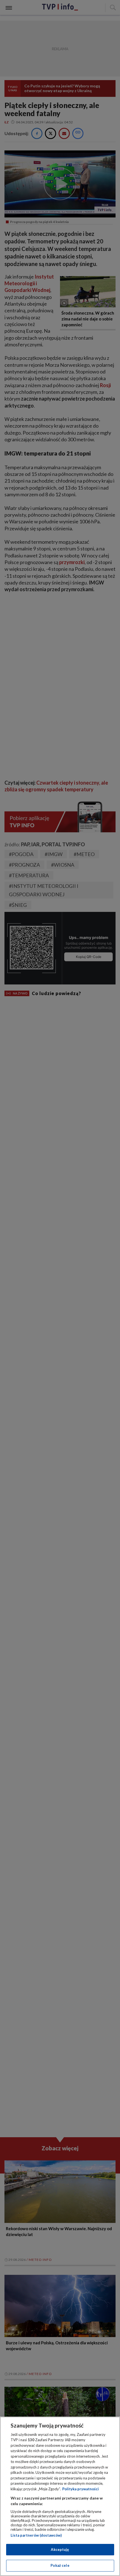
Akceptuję (60, 2549)
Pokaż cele (60, 2565)
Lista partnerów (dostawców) (36, 2535)
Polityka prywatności (81, 2489)
